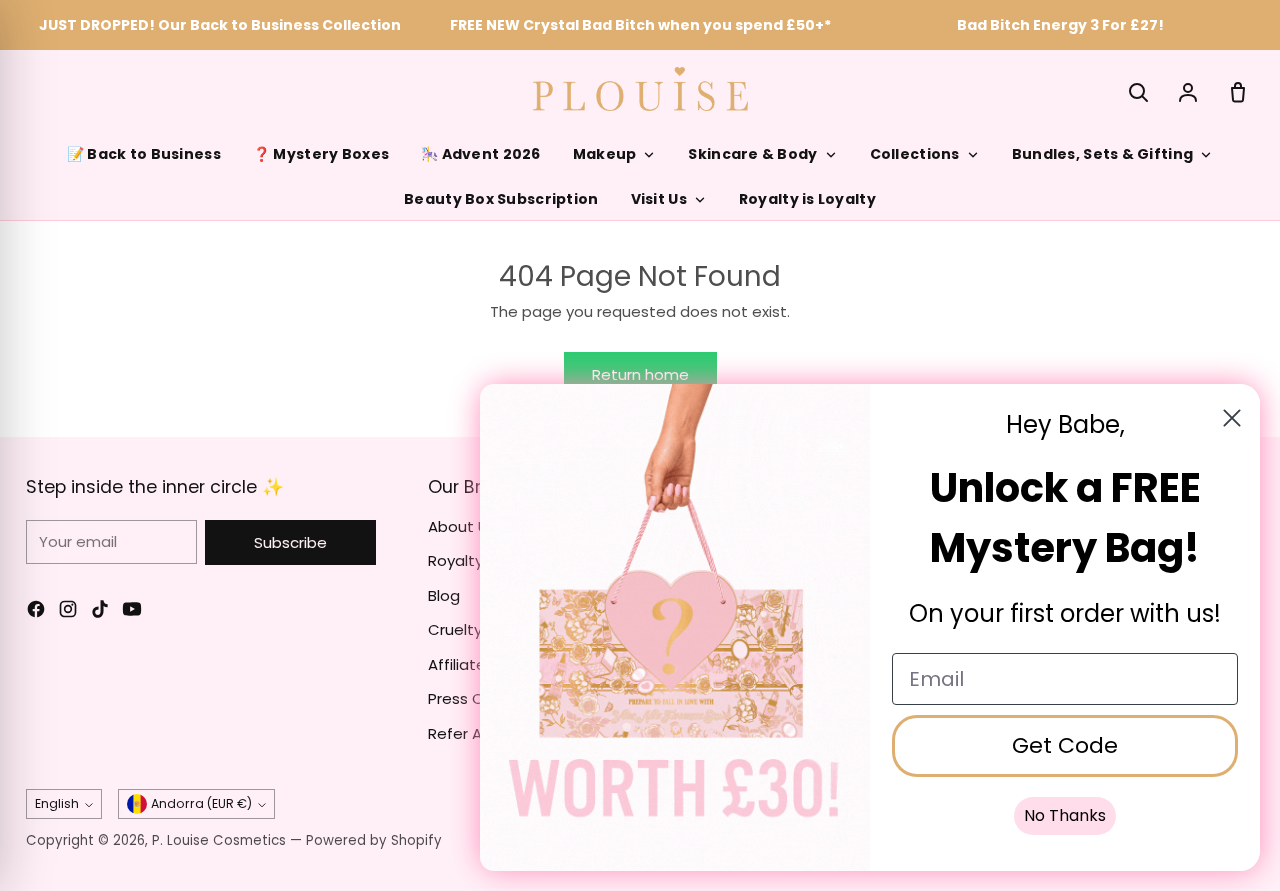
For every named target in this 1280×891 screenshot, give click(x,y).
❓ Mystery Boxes (321, 154)
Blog (444, 595)
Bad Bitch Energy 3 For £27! (1060, 25)
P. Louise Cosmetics (219, 840)
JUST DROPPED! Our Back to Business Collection (220, 25)
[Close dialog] (1232, 418)
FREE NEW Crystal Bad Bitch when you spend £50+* (640, 25)
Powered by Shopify (374, 840)
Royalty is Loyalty (807, 199)
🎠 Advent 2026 (481, 154)
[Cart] (1238, 92)
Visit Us (659, 199)
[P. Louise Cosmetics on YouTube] (132, 612)
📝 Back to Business (144, 154)
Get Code (1065, 745)
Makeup (605, 154)
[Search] (1138, 92)
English (57, 803)
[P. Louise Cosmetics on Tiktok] (100, 612)
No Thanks (1065, 815)
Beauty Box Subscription (501, 199)
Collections (915, 154)
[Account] (1188, 92)
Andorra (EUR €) (201, 803)
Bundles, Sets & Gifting (1102, 154)
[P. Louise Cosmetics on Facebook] (36, 612)
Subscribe (290, 542)
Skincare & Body (752, 154)
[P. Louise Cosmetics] (640, 89)
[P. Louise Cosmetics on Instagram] (68, 612)
